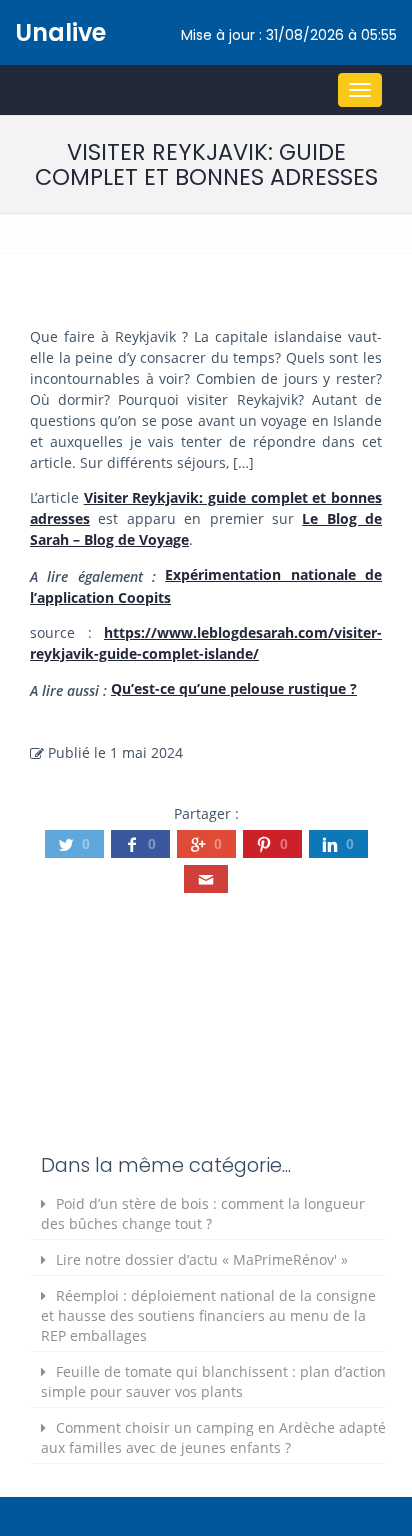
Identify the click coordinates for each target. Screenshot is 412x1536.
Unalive (60, 32)
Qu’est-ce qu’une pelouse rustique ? (234, 688)
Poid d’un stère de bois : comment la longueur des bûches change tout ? (203, 1213)
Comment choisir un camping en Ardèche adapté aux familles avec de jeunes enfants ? (213, 1437)
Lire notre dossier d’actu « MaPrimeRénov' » (202, 1259)
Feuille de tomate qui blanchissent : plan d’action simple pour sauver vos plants (213, 1381)
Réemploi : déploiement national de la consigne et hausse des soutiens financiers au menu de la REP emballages (208, 1315)
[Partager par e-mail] (206, 879)
